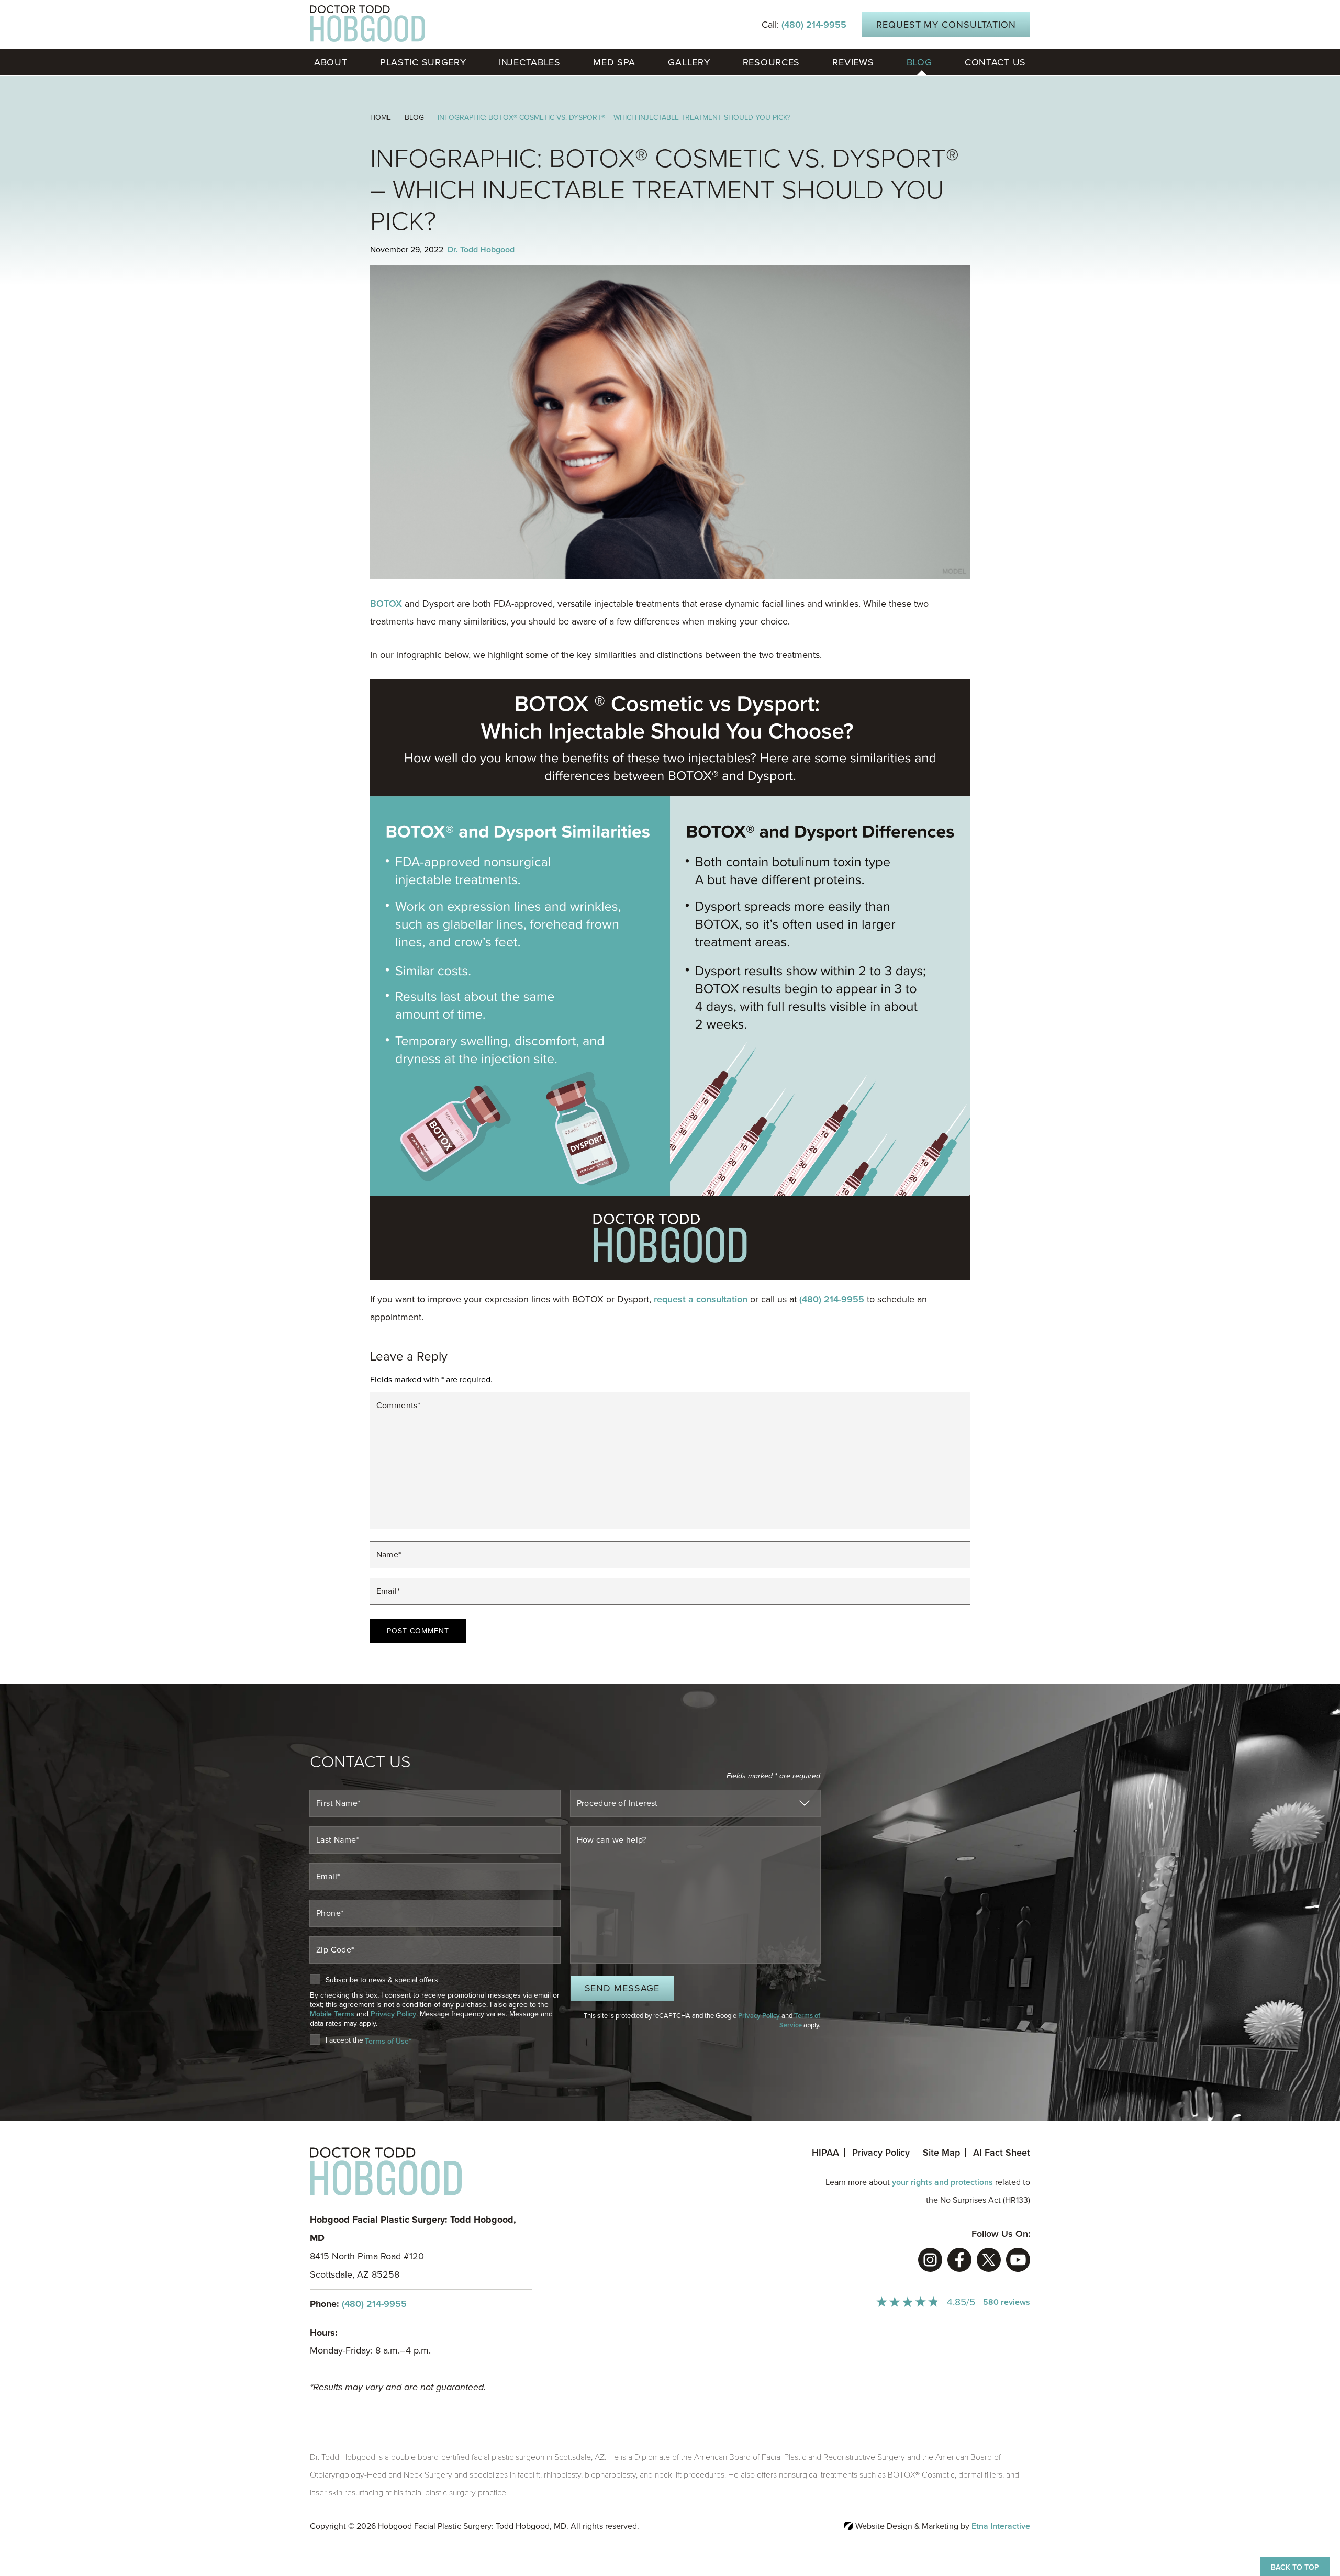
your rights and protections (942, 2182)
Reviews (853, 62)
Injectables (530, 62)
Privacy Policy (393, 2014)
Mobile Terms (332, 2014)
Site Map (941, 2153)
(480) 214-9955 (374, 2304)
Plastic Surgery (423, 62)
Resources (771, 62)
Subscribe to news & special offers (382, 1980)
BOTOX (386, 604)
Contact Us (995, 62)
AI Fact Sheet (1002, 2153)
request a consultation (701, 1299)
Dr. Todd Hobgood (481, 250)
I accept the (344, 2041)
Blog (919, 62)
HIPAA (825, 2153)
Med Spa (614, 62)
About (331, 62)
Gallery (689, 62)
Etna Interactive (1001, 2526)
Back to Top (1295, 2567)
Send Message (622, 1988)
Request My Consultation (946, 25)
